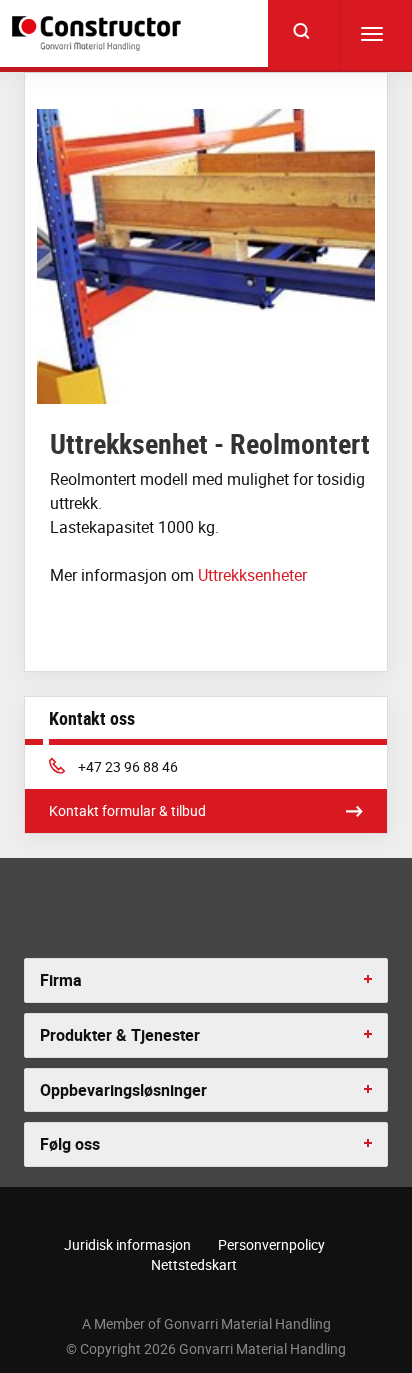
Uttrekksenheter (252, 575)
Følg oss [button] (70, 1144)
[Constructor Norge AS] (99, 33)
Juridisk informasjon (127, 1244)
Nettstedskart (194, 1264)
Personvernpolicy (271, 1244)
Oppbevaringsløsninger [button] (123, 1090)
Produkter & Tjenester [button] (120, 1035)
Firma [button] (61, 980)
